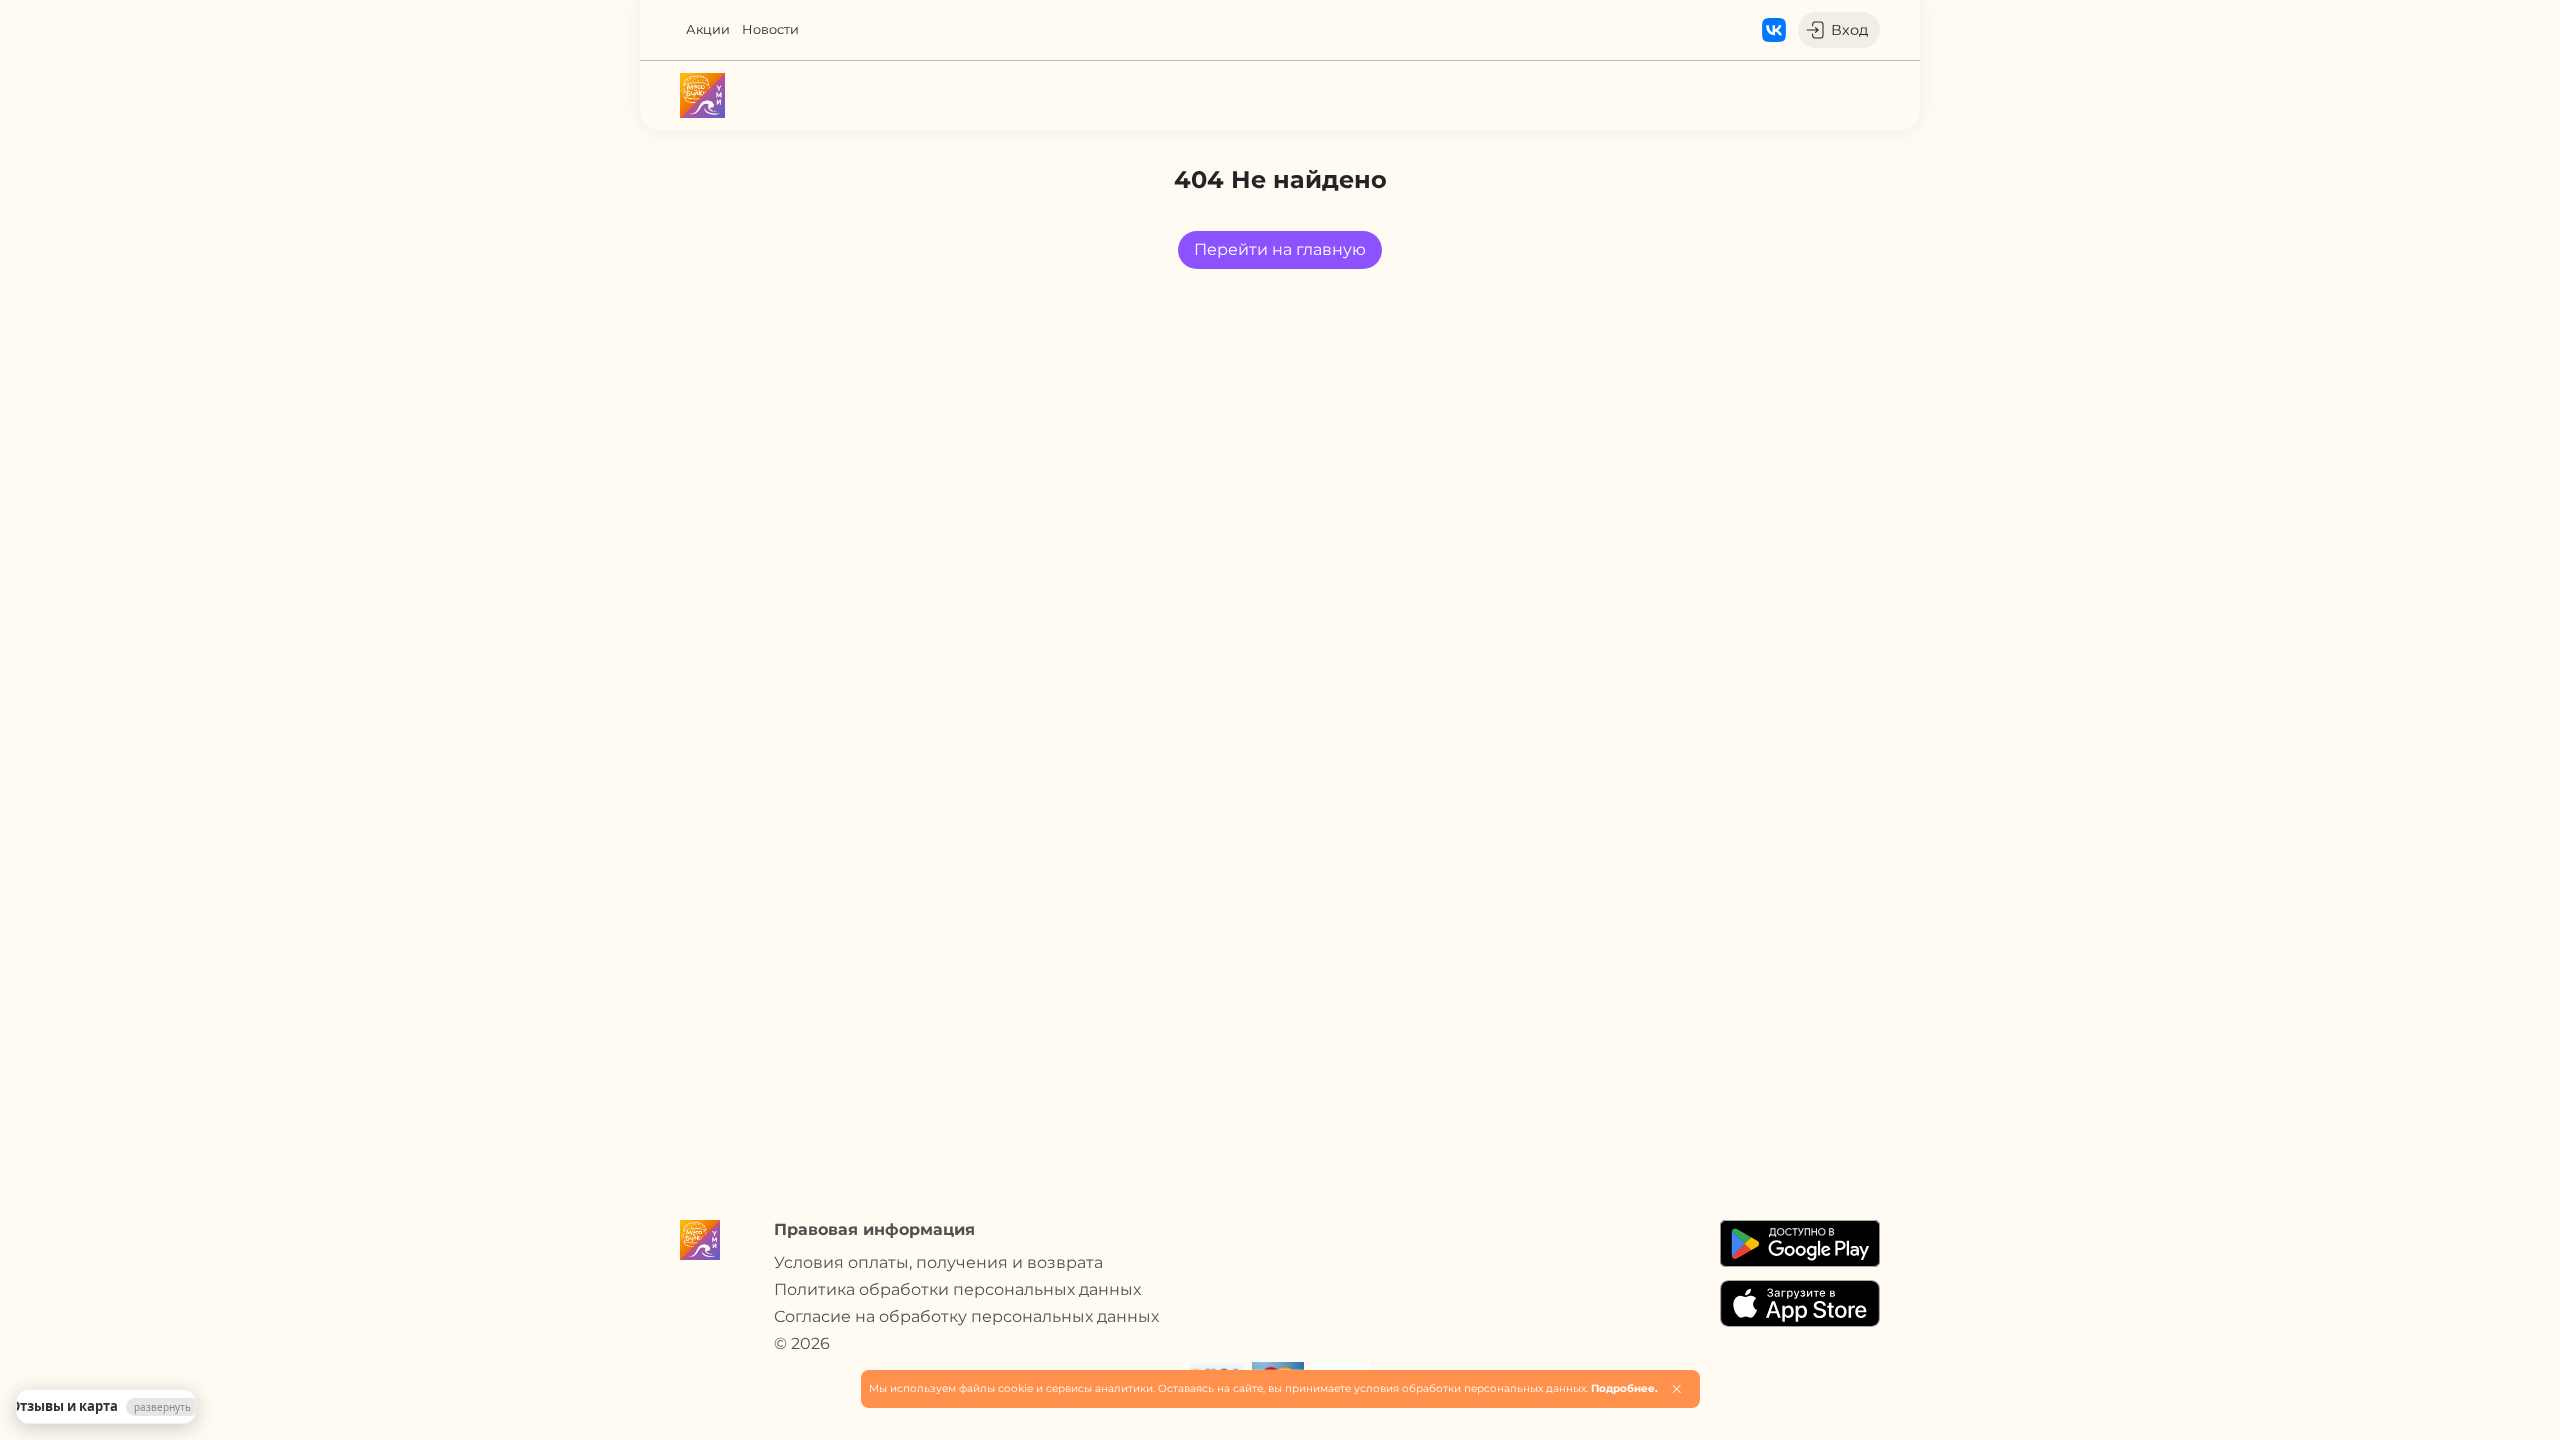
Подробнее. (1624, 1388)
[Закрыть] (1676, 1389)
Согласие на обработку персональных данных (966, 1316)
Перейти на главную (1280, 249)
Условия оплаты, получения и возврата (938, 1262)
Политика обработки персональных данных (957, 1289)
